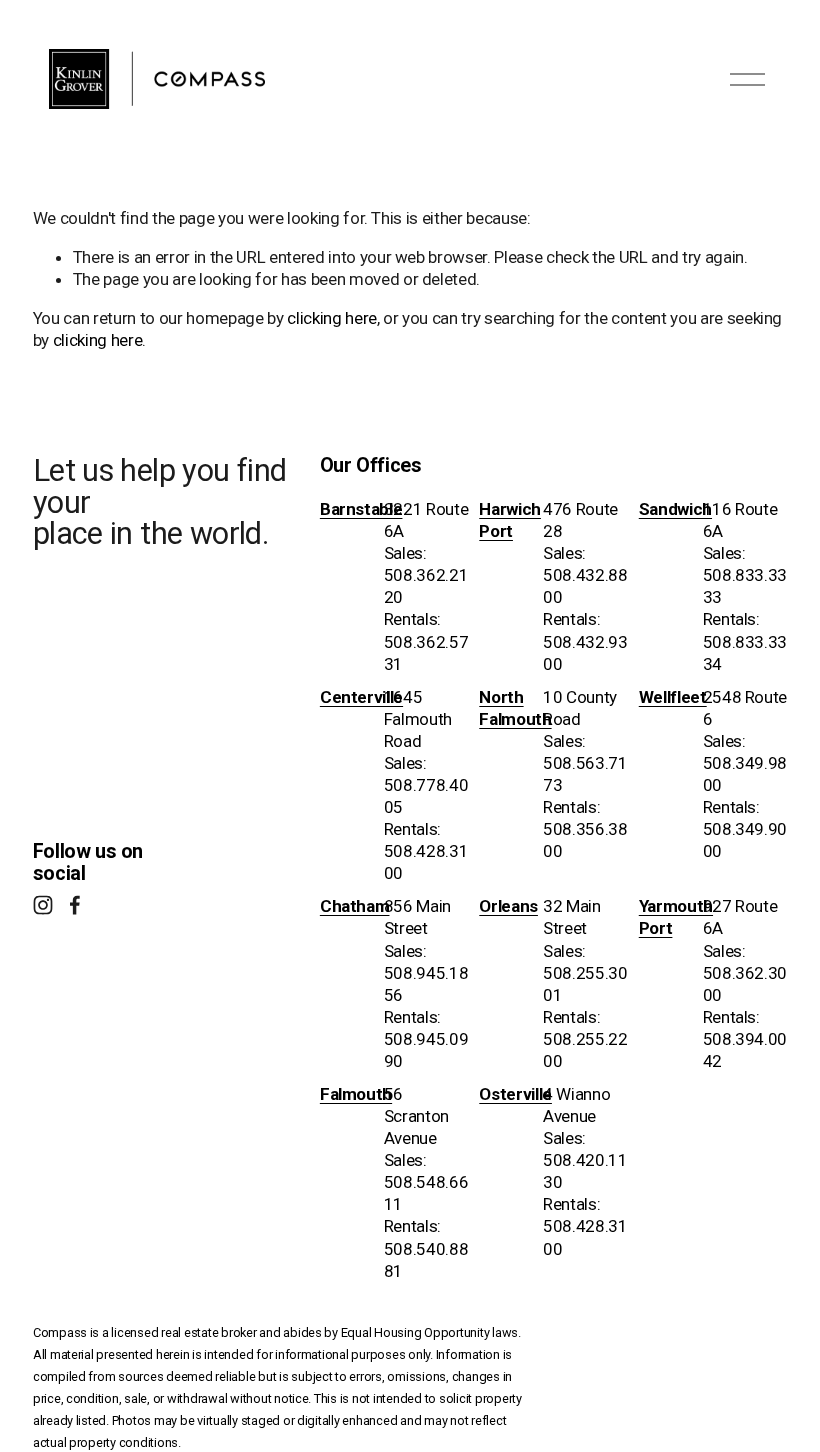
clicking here (332, 318)
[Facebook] (75, 905)
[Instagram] (43, 905)
